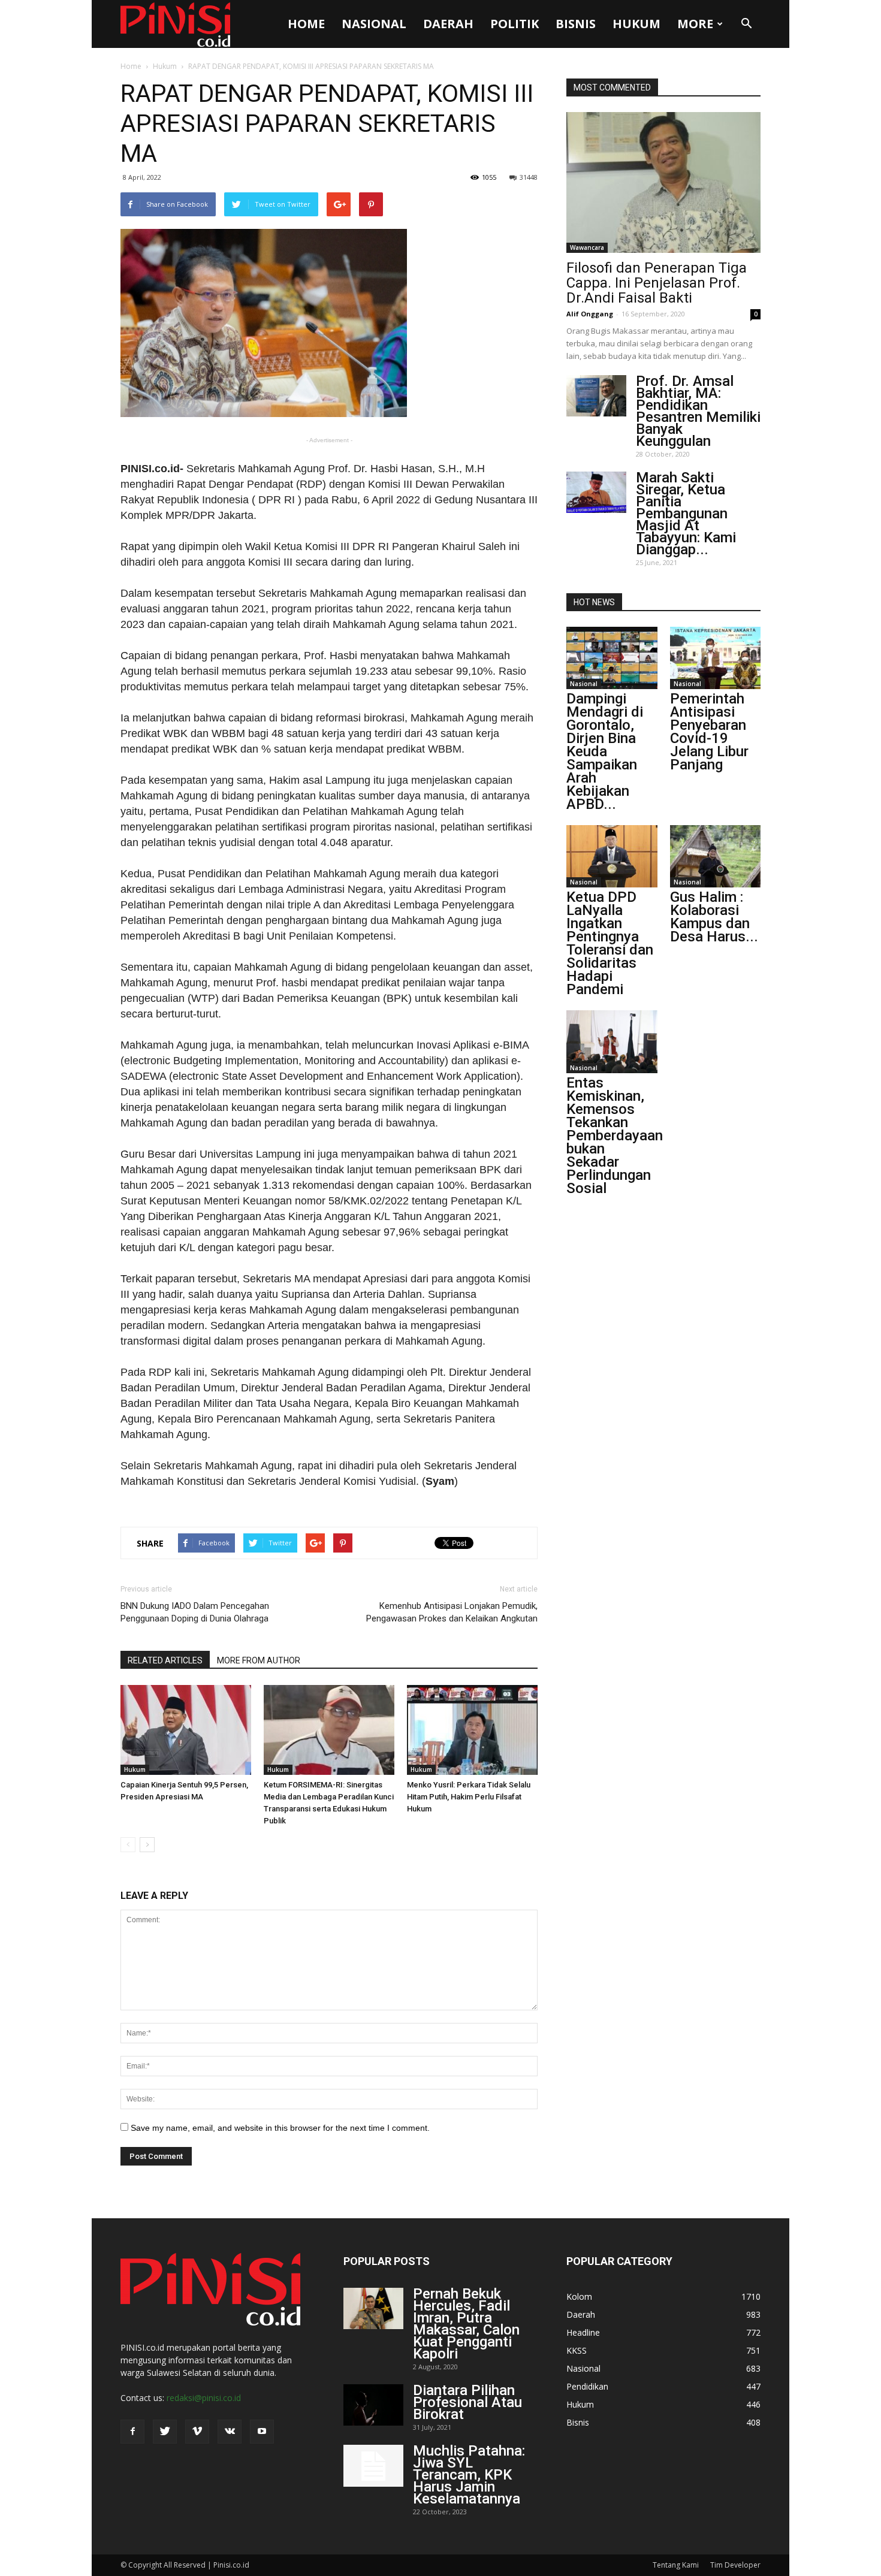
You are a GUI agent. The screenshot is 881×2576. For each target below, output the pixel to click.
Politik (515, 24)
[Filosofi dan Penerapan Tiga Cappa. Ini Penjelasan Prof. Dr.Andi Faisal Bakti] (663, 182)
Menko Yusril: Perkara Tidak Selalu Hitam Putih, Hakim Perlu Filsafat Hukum (469, 1797)
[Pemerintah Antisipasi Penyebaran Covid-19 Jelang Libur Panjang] (716, 658)
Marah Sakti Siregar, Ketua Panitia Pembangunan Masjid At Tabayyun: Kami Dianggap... (686, 514)
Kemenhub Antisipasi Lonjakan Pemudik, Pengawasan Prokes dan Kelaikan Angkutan (452, 1612)
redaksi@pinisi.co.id (204, 2398)
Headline (583, 2332)
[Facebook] (132, 2432)
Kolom (579, 2296)
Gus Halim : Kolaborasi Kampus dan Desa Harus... (714, 917)
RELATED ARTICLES (165, 1660)
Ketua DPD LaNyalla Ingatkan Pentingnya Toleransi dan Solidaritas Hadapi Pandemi (610, 943)
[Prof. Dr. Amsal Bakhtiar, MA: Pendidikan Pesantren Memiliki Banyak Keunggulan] (596, 396)
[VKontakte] (230, 2432)
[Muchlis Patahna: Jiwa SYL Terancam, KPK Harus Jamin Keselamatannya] (373, 2466)
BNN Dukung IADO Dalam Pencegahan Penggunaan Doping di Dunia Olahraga (195, 1612)
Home (306, 24)
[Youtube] (262, 2432)
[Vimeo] (197, 2432)
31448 (529, 177)
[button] (746, 24)
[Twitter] (165, 2432)
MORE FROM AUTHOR (259, 1660)
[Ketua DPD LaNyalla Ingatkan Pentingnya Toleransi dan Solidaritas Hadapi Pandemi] (612, 856)
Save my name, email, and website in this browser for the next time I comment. (280, 2128)
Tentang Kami (676, 2565)
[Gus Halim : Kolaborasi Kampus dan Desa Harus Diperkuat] (716, 856)
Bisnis (576, 24)
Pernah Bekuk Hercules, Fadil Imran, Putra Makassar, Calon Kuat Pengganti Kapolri (466, 2324)
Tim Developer (735, 2565)
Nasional (374, 24)
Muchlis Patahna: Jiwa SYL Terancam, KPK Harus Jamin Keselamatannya (469, 2475)
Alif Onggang (590, 314)
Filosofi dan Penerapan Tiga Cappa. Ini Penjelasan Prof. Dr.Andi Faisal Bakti (657, 283)
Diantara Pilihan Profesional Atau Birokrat (467, 2402)
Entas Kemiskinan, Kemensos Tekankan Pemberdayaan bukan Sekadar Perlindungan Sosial (615, 1136)
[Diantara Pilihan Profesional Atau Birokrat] (373, 2405)
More (695, 24)
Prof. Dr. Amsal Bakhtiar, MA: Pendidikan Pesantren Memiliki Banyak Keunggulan (698, 411)
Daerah (448, 24)
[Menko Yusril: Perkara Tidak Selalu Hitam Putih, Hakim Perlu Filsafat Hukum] (472, 1730)
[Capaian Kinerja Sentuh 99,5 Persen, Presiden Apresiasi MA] (186, 1730)
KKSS (577, 2350)
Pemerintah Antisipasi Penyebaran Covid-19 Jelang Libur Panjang (709, 732)
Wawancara (587, 247)
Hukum (636, 24)
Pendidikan (587, 2386)
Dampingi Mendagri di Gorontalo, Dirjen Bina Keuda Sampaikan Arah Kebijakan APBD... (605, 751)
